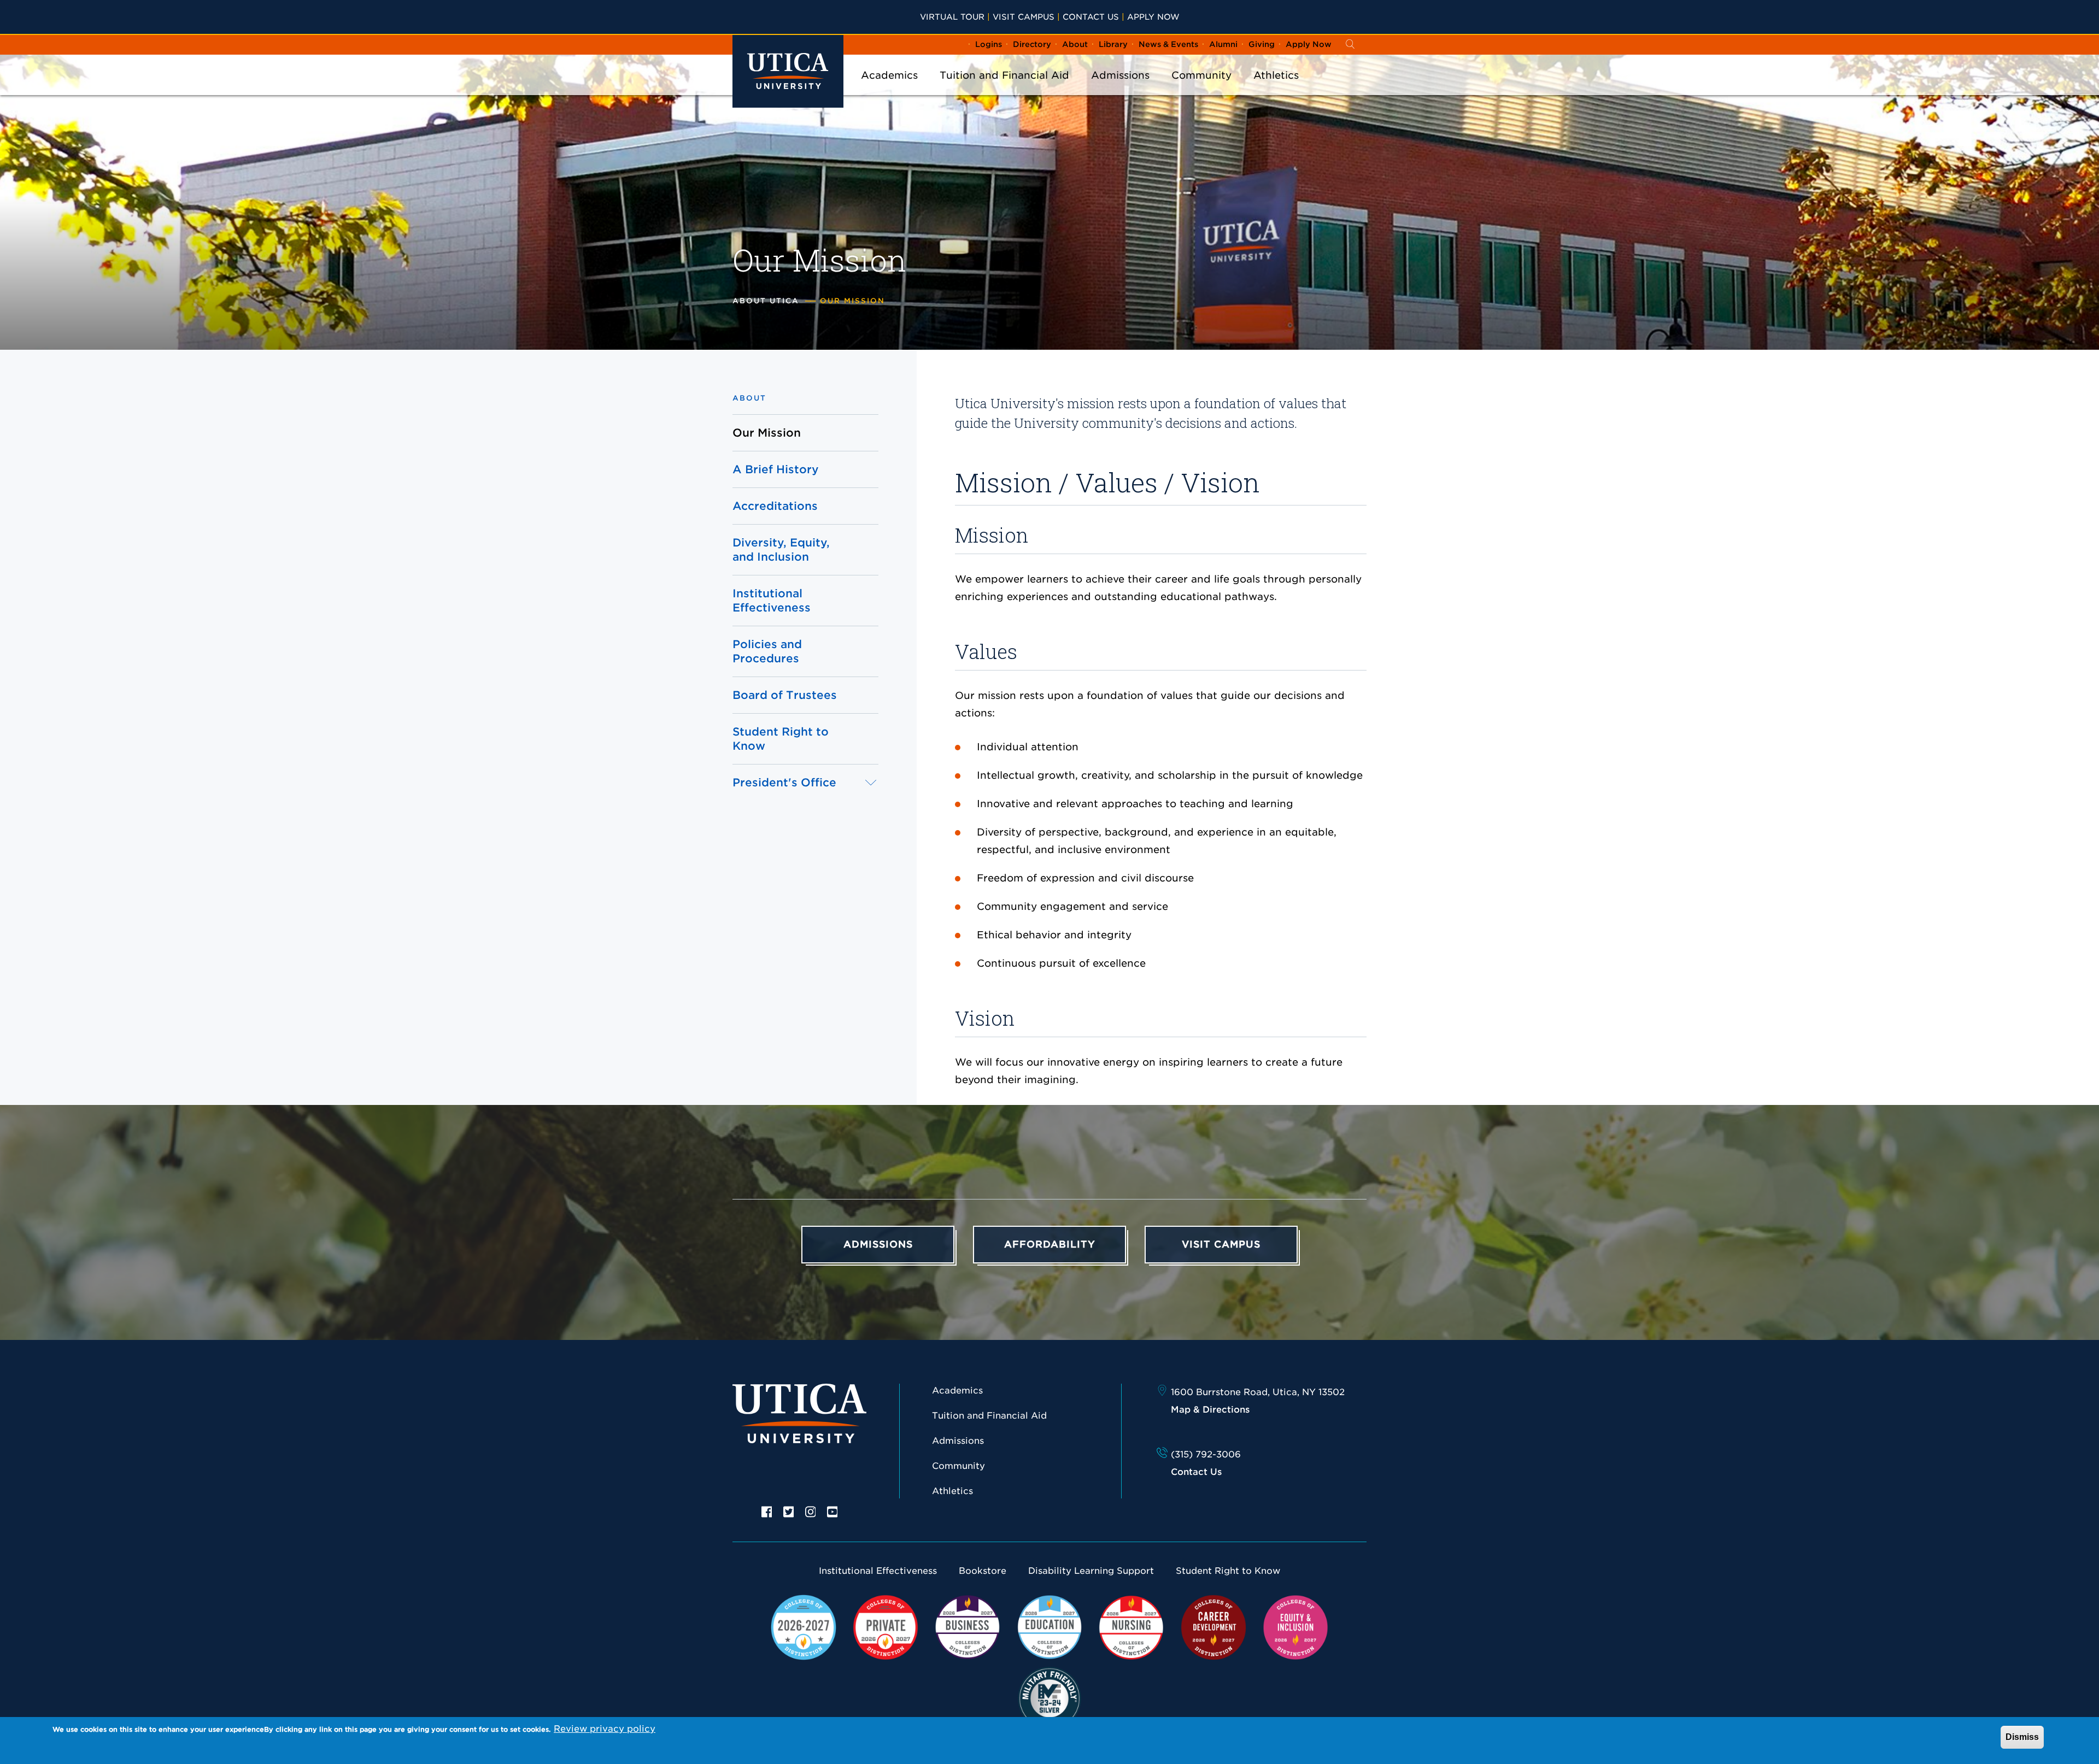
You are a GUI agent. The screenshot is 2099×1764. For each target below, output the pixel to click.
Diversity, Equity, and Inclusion (781, 550)
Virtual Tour (952, 17)
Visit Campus (1024, 17)
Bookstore (983, 1571)
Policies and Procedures (767, 651)
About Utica (766, 301)
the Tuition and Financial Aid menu (1005, 90)
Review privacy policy (605, 1729)
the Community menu (1201, 90)
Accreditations (775, 506)
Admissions (1120, 75)
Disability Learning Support (1091, 1571)
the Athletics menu (1276, 90)
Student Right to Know (781, 739)
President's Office (784, 783)
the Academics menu (889, 90)
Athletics (1276, 75)
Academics (889, 75)
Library (1113, 44)
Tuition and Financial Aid (1004, 75)
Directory (1032, 44)
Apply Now (1153, 17)
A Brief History (776, 469)
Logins (989, 44)
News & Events (1168, 44)
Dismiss (2022, 1737)
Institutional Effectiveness (772, 601)
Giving (1262, 44)
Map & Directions (1210, 1410)
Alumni (1223, 44)
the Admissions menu (1121, 90)
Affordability (1050, 1244)
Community (1201, 75)
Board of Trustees (785, 695)
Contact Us (1091, 17)
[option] (767, 1511)
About (1075, 44)
